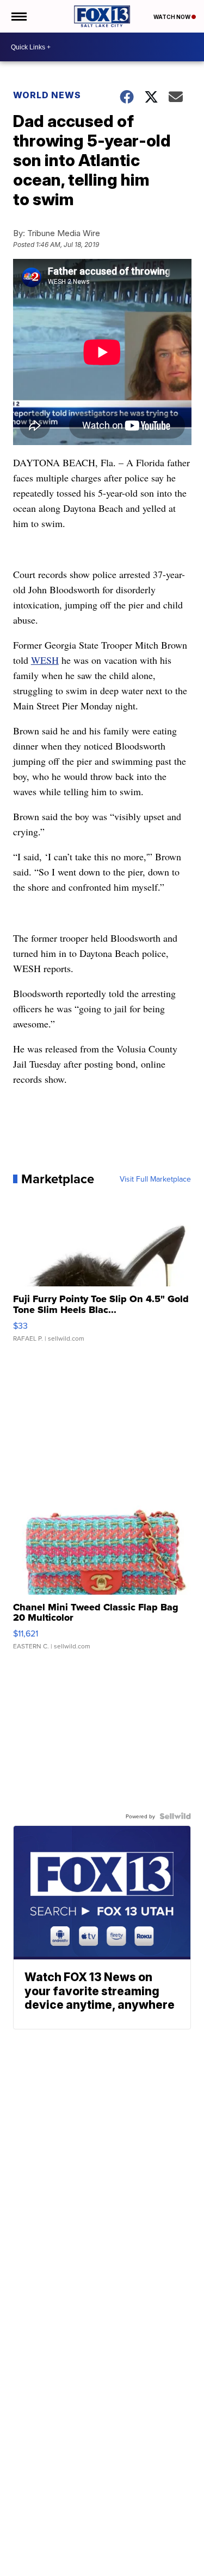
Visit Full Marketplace (155, 1179)
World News (47, 95)
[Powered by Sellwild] (175, 1816)
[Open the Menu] (18, 16)
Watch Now (172, 17)
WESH (45, 660)
